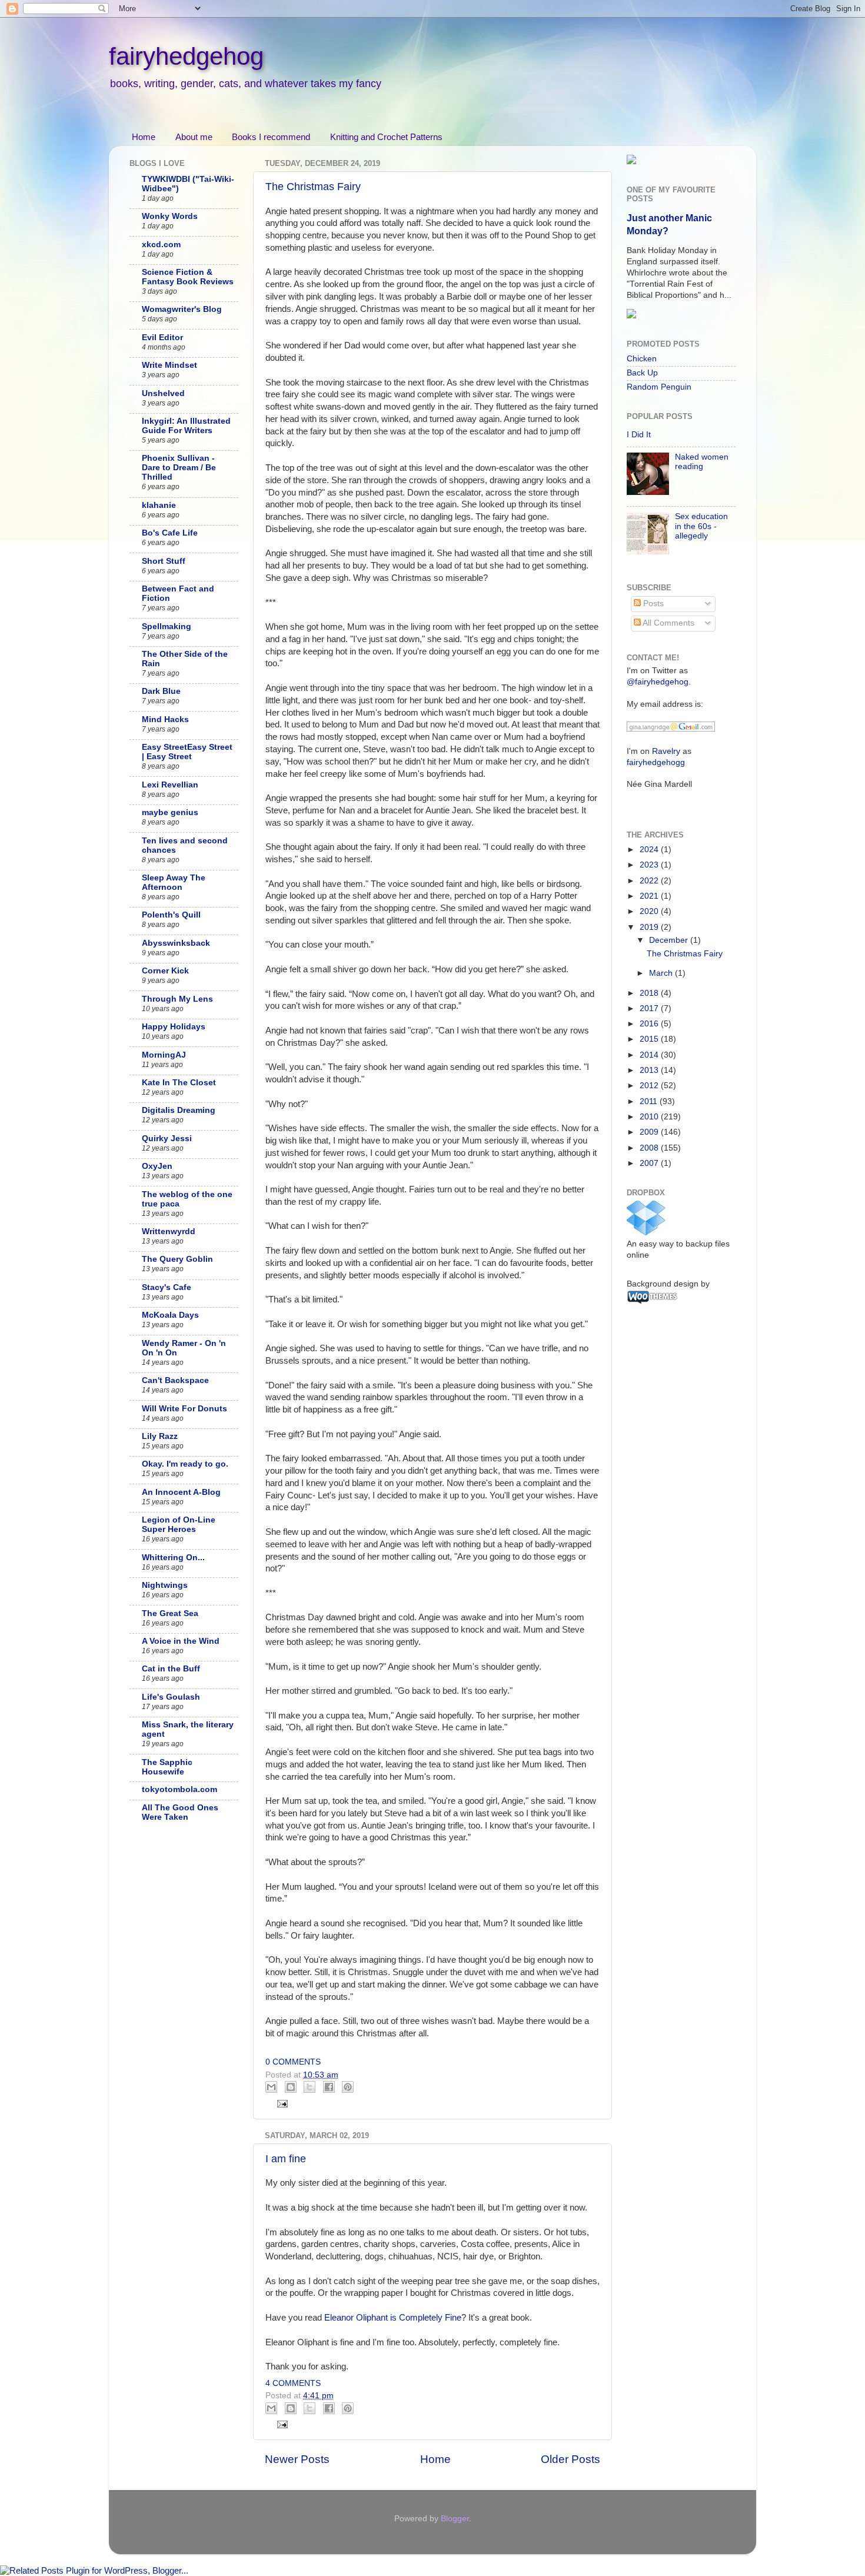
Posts (652, 604)
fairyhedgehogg (656, 762)
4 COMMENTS (293, 2383)
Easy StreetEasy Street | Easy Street (187, 752)
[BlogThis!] (291, 2087)
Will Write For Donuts (184, 1409)
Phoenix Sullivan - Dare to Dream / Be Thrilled (179, 468)
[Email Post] (281, 2103)
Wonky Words (170, 216)
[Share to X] (310, 2087)
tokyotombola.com (179, 1789)
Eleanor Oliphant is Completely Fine (393, 2318)
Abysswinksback (176, 943)
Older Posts (570, 2459)
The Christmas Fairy (313, 187)
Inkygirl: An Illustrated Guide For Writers (186, 426)
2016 (650, 1024)
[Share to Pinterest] (348, 2087)
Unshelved (163, 393)
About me (194, 137)
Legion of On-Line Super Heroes (179, 1525)
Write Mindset (169, 365)
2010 (650, 1117)
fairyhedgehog (186, 56)
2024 (650, 850)
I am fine (286, 2159)
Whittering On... (173, 1558)
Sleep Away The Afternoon (174, 883)
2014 (650, 1055)
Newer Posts (297, 2459)
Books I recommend (271, 137)
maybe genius (170, 812)
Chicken (642, 359)
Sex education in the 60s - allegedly (701, 526)
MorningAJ (164, 1055)
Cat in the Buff (171, 1669)
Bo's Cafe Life (170, 533)
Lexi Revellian (170, 785)
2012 (650, 1086)
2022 (650, 881)
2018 (650, 993)
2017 (650, 1008)
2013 (650, 1070)
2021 (650, 896)
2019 (650, 927)
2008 (650, 1148)
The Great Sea (170, 1613)
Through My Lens (177, 999)
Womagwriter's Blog (182, 309)
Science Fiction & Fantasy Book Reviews (188, 277)
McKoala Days (170, 1315)
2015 (650, 1039)
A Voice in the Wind (181, 1641)
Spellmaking (167, 626)
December (670, 940)
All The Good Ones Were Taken (180, 1812)
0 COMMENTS (293, 2062)
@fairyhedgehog (658, 682)
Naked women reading (702, 462)
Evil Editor (162, 338)
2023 (650, 865)
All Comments (668, 623)
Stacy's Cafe (167, 1287)
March (662, 973)
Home (144, 137)
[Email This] (271, 2087)
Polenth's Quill (171, 915)
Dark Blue (161, 691)
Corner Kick (165, 971)
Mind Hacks (165, 719)
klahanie (159, 505)
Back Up (642, 373)
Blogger (455, 2519)
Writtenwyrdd (169, 1232)
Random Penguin (659, 387)
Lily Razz (160, 1436)
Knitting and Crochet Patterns (386, 137)
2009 (650, 1132)
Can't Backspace (175, 1380)
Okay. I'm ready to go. (185, 1464)
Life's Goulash (171, 1697)
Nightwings (165, 1585)
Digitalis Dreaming (179, 1110)
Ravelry (666, 751)
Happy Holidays (174, 1027)
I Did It (639, 435)
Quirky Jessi (167, 1139)
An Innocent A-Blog (181, 1492)
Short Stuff (164, 561)
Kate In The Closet (179, 1083)
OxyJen (157, 1166)
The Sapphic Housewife (167, 1767)
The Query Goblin (177, 1259)
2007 (650, 1163)
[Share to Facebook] (329, 2087)
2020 (650, 911)
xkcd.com (161, 245)
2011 (650, 1101)
